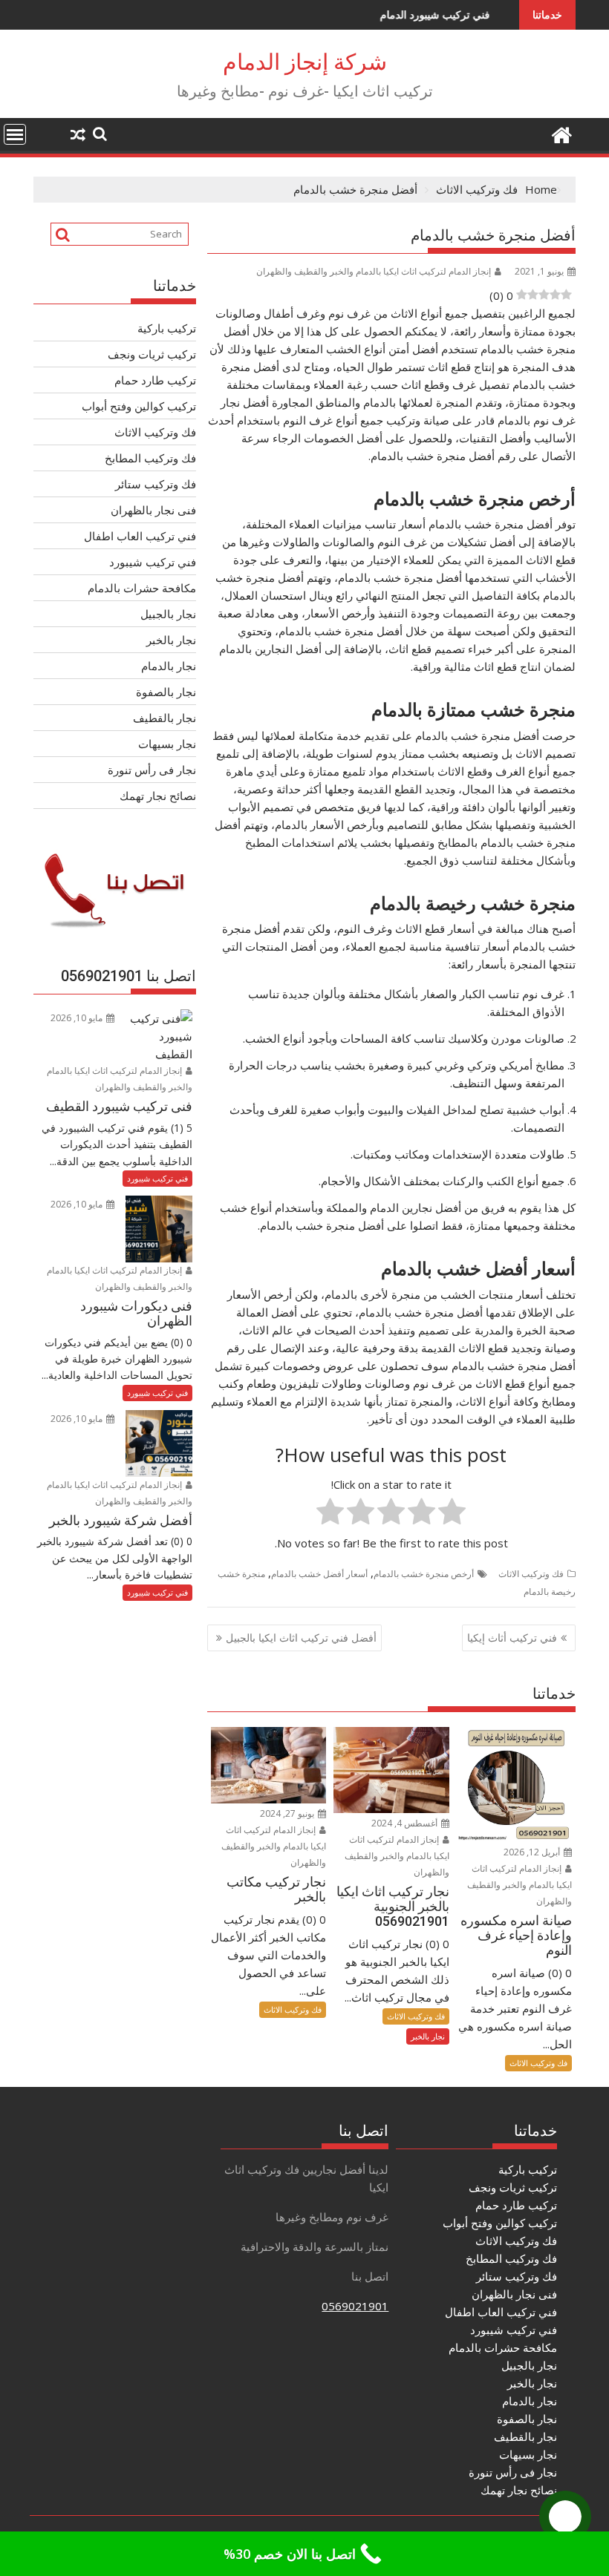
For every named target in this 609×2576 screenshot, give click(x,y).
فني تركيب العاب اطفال (140, 536)
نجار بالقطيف (165, 718)
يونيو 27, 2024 (288, 1813)
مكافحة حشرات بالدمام (142, 588)
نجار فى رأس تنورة (152, 770)
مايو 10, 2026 (78, 1018)
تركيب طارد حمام (155, 380)
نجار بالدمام (169, 666)
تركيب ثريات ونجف (152, 354)
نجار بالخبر (428, 2036)
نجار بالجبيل (168, 614)
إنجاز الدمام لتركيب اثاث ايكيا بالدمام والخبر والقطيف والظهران (374, 271)
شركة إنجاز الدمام (305, 62)
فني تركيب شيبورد (153, 562)
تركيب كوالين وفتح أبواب (139, 406)
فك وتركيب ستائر (156, 484)
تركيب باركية (167, 328)
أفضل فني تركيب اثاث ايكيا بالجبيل (301, 1638)
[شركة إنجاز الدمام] (561, 133)
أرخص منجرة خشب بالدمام (424, 1574)
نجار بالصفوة (166, 692)
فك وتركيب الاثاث (531, 1574)
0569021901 (355, 2306)
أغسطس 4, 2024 (406, 1823)
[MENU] (15, 134)
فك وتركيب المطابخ (150, 458)
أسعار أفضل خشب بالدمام (319, 1574)
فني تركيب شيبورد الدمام (380, 14)
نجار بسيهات (167, 744)
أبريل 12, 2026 (533, 1852)
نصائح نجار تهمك (158, 796)
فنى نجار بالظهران (153, 510)
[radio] (452, 1514)
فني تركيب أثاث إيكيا (512, 1638)
